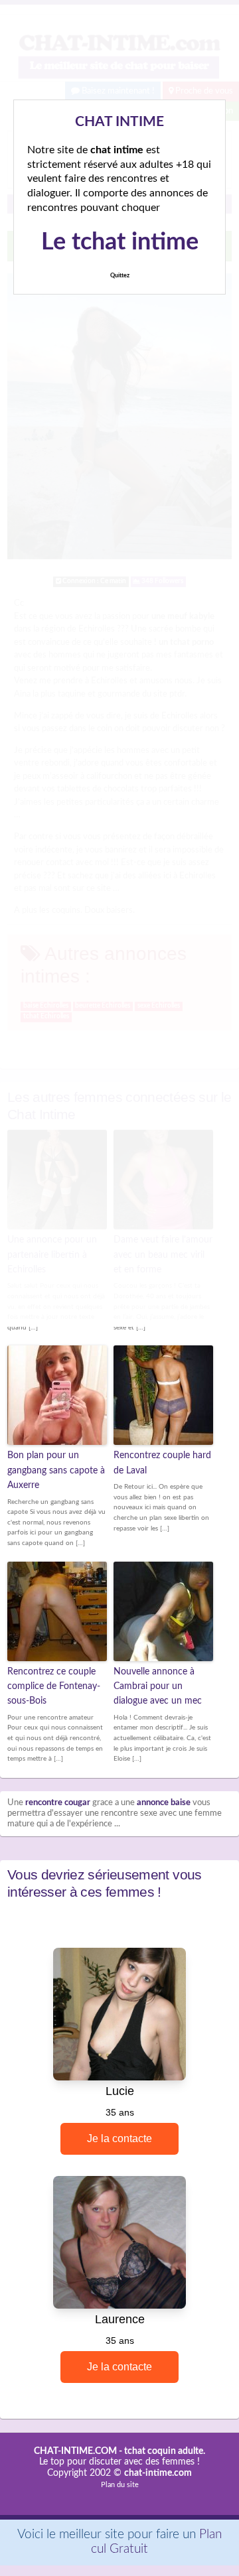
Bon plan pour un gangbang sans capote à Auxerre (56, 1470)
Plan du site (120, 2485)
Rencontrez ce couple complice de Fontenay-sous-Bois (54, 1687)
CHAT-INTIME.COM (75, 2451)
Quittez (120, 276)
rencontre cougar (58, 1803)
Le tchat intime (120, 242)
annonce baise (164, 1803)
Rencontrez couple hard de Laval (162, 1463)
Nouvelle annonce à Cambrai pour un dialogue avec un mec (158, 1687)
